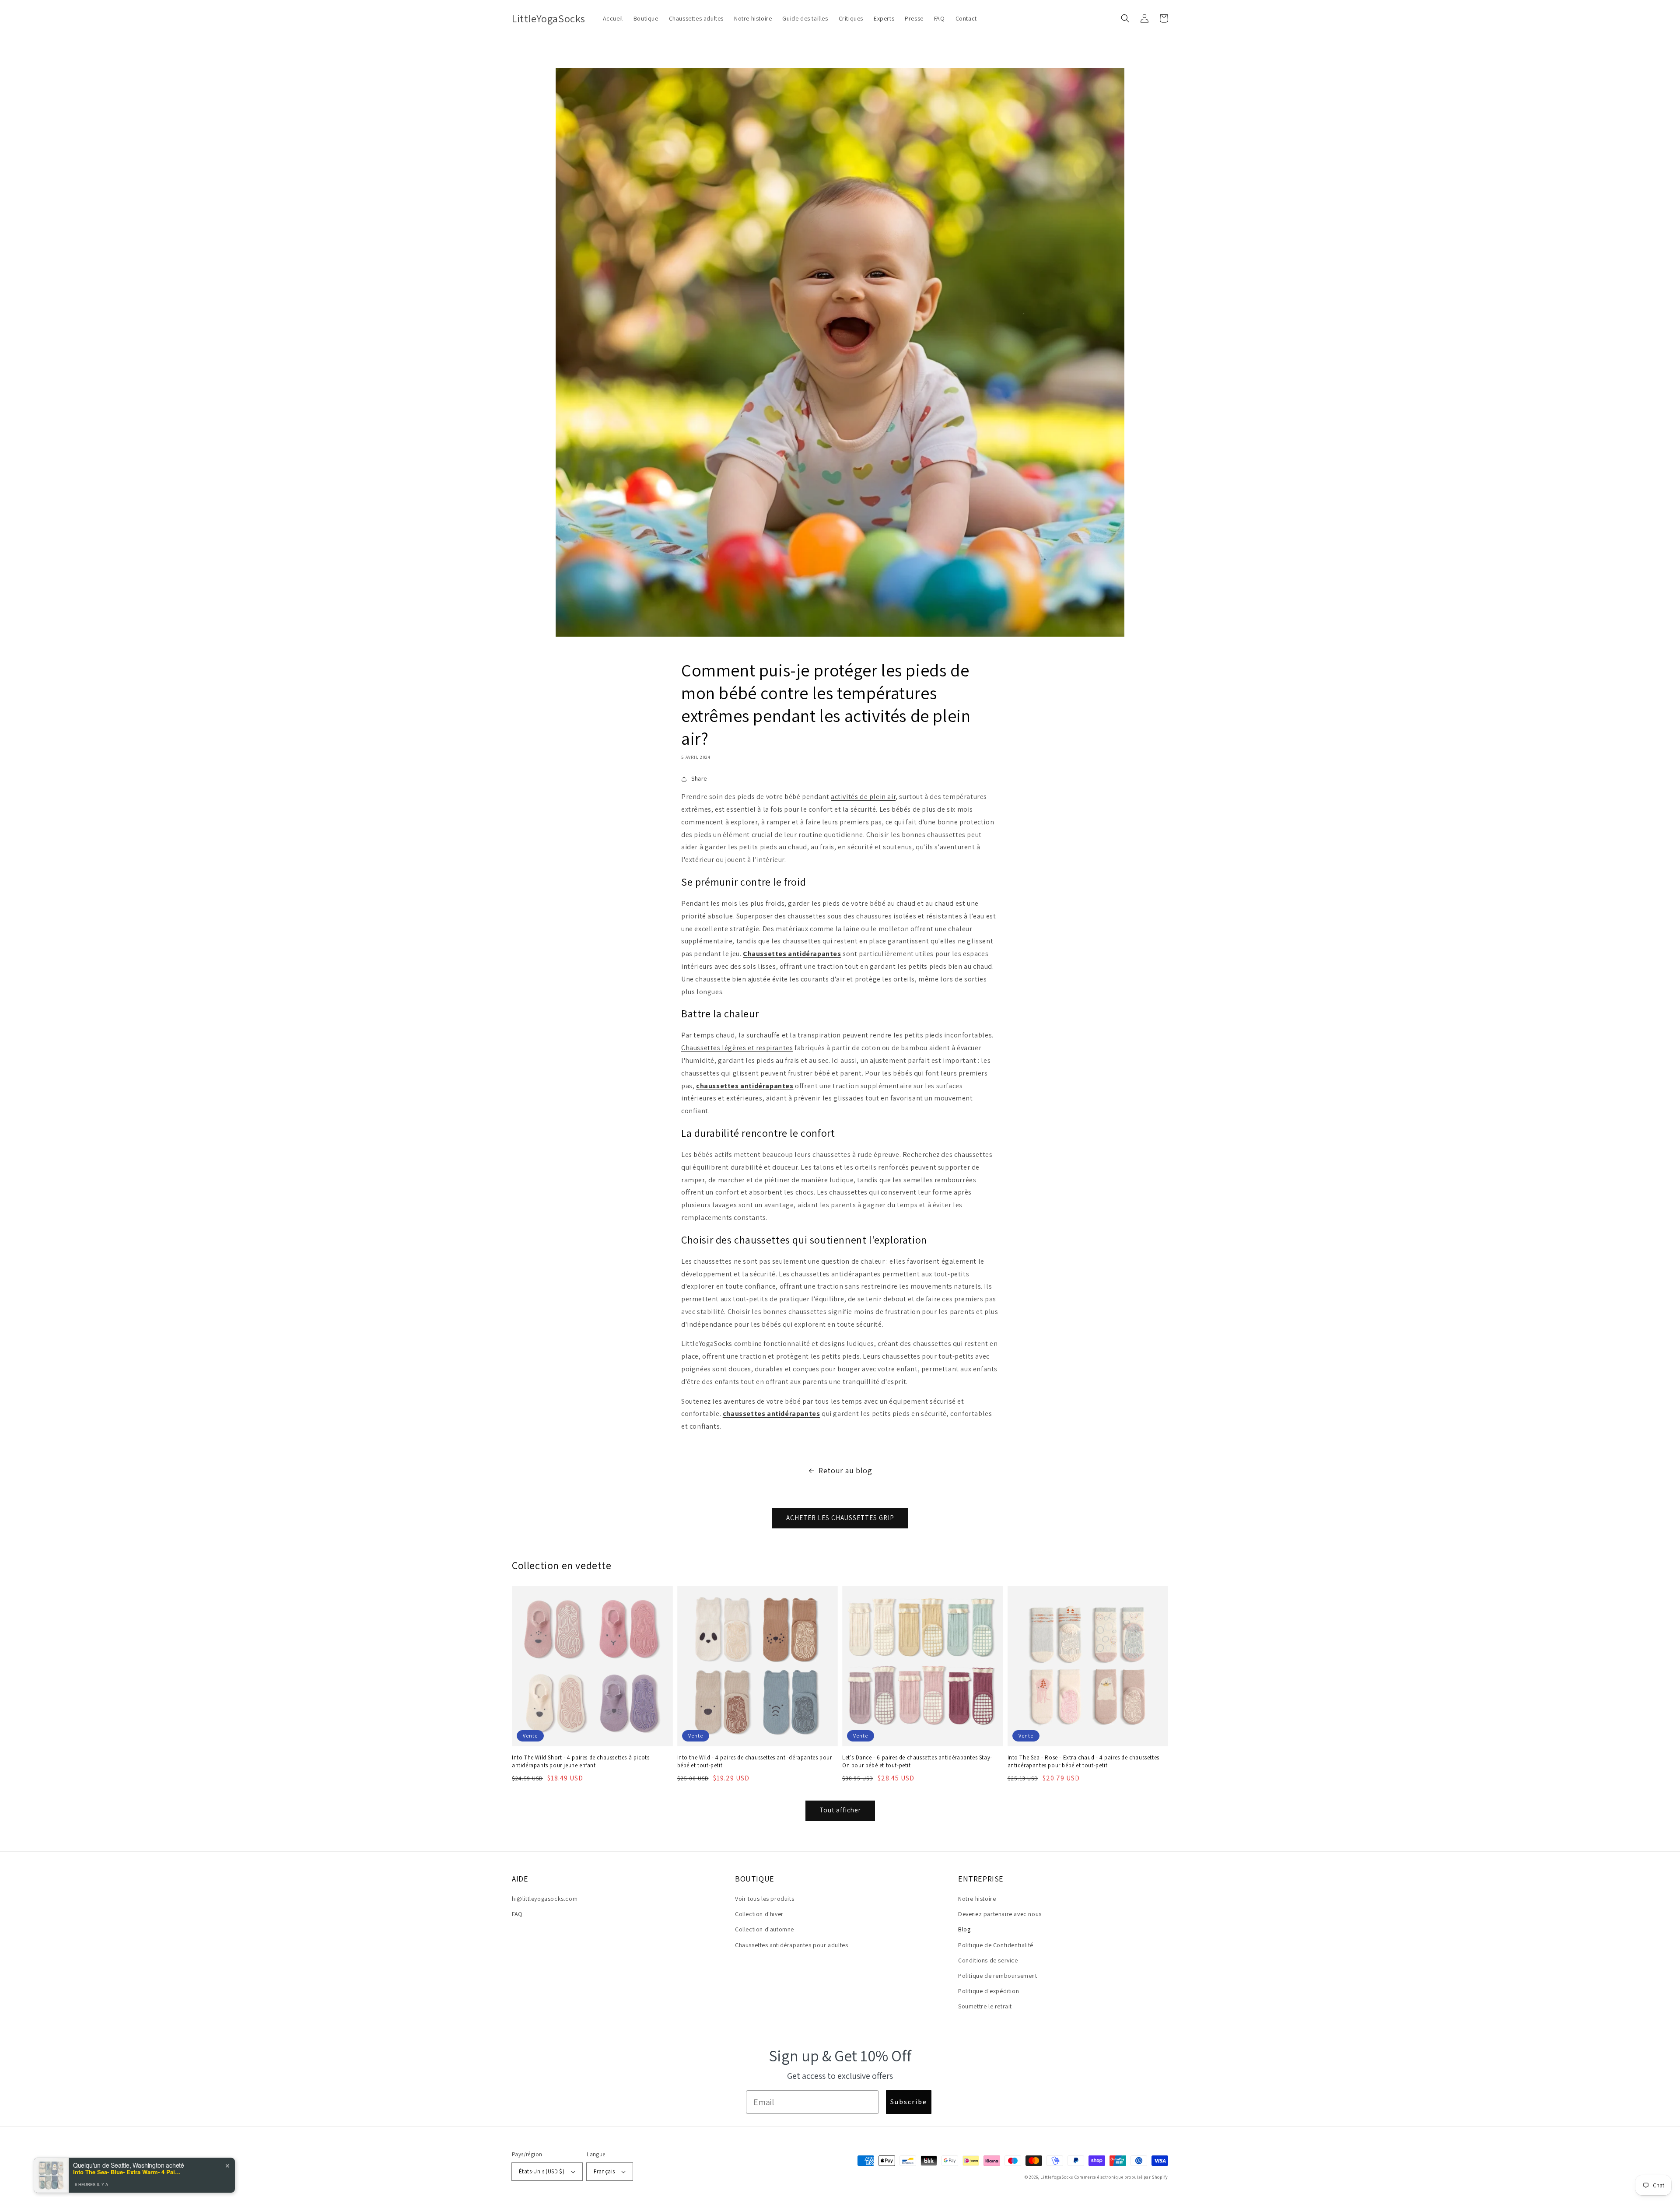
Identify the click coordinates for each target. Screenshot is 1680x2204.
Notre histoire (977, 1899)
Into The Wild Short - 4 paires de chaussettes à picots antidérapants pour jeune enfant (581, 1761)
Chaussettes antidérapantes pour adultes (791, 1945)
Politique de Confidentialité (996, 1945)
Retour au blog (845, 1470)
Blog (964, 1929)
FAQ (517, 1914)
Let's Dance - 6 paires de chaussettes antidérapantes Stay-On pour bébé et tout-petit (917, 1761)
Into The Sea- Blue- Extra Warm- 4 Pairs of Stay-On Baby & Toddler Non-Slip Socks (128, 2170)
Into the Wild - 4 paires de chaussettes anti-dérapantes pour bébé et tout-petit (755, 1761)
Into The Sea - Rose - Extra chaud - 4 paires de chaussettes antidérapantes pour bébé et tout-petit (1083, 1761)
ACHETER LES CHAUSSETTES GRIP (840, 1518)
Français (604, 2171)
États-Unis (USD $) (542, 2171)
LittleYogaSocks (1057, 2177)
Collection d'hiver (759, 1914)
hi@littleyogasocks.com (545, 1899)
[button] (1125, 18)
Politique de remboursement (998, 1976)
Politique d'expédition (989, 1991)
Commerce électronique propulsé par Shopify (1121, 2177)
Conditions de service (988, 1960)
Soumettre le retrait (985, 2006)
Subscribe (909, 2102)
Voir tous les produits (765, 1899)
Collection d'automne (765, 1929)
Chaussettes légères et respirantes (737, 1048)
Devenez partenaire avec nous (1000, 1914)
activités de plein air (863, 797)
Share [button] (699, 778)
